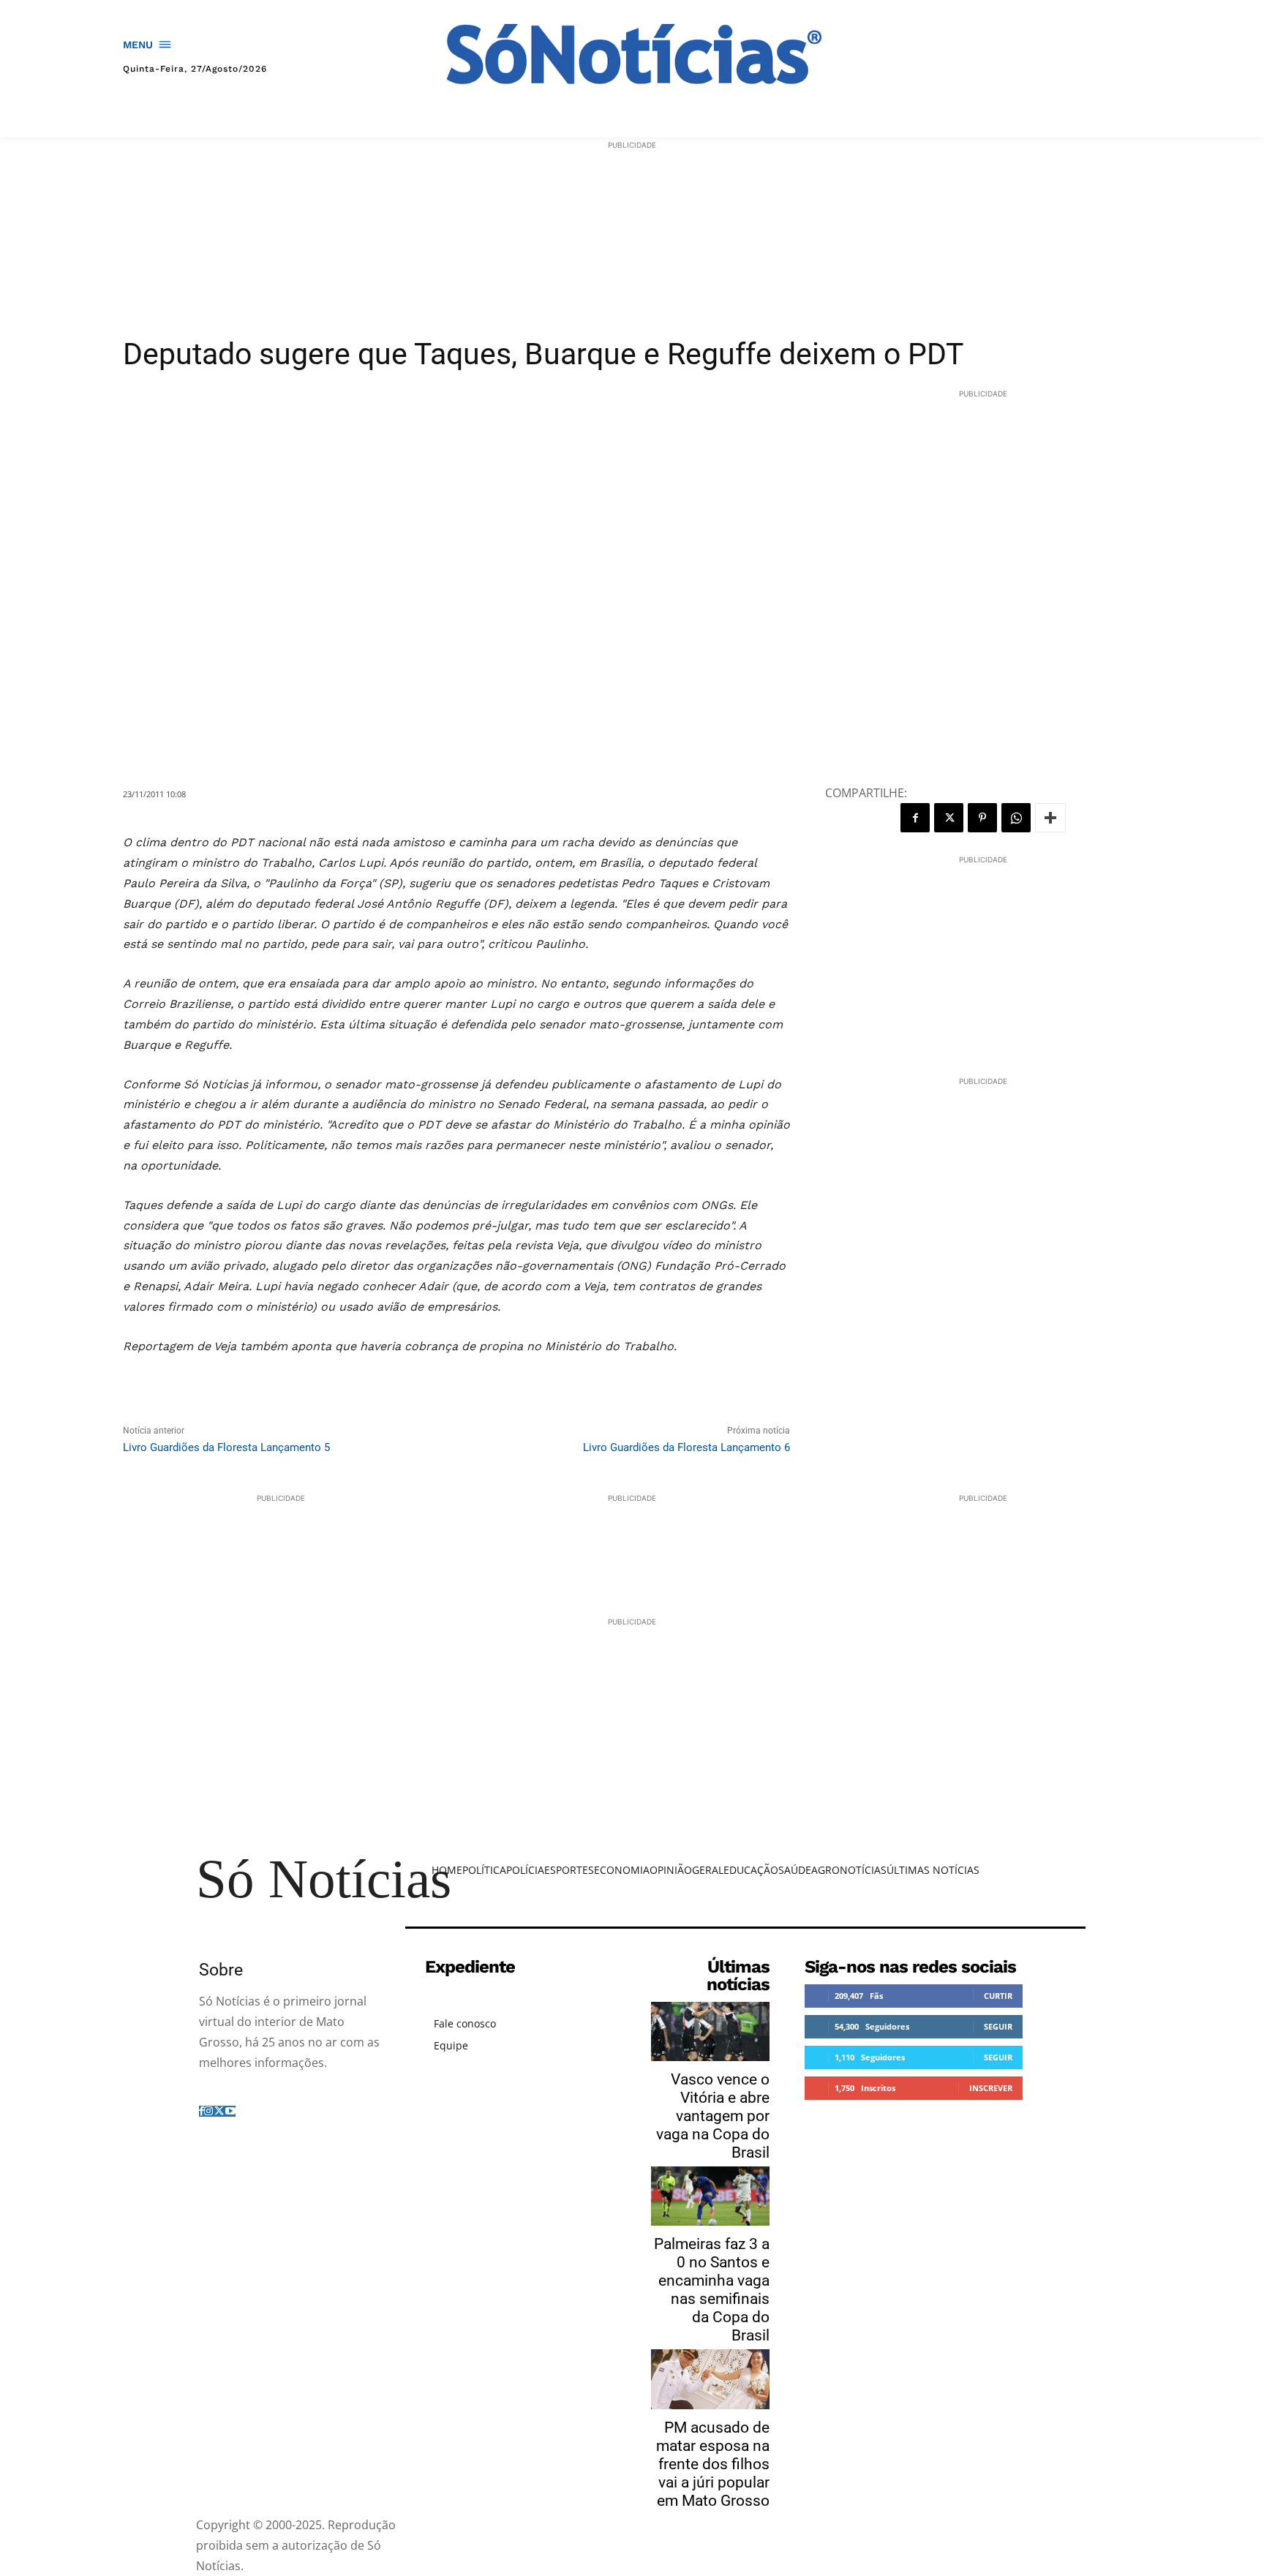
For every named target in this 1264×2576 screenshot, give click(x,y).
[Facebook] (915, 818)
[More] (1050, 818)
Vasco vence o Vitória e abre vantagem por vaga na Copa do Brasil (713, 2116)
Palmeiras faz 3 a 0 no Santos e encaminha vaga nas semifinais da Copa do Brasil (712, 2290)
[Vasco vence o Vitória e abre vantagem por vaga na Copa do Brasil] (710, 2031)
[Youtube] (230, 2111)
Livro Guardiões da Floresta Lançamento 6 (686, 1447)
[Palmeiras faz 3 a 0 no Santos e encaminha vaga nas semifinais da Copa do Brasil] (710, 2196)
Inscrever (991, 2088)
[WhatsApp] (1016, 818)
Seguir (998, 2026)
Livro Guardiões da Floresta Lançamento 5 (226, 1447)
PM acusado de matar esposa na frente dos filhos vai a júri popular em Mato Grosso (713, 2464)
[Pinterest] (982, 818)
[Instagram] (208, 2111)
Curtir (998, 1996)
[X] (949, 818)
